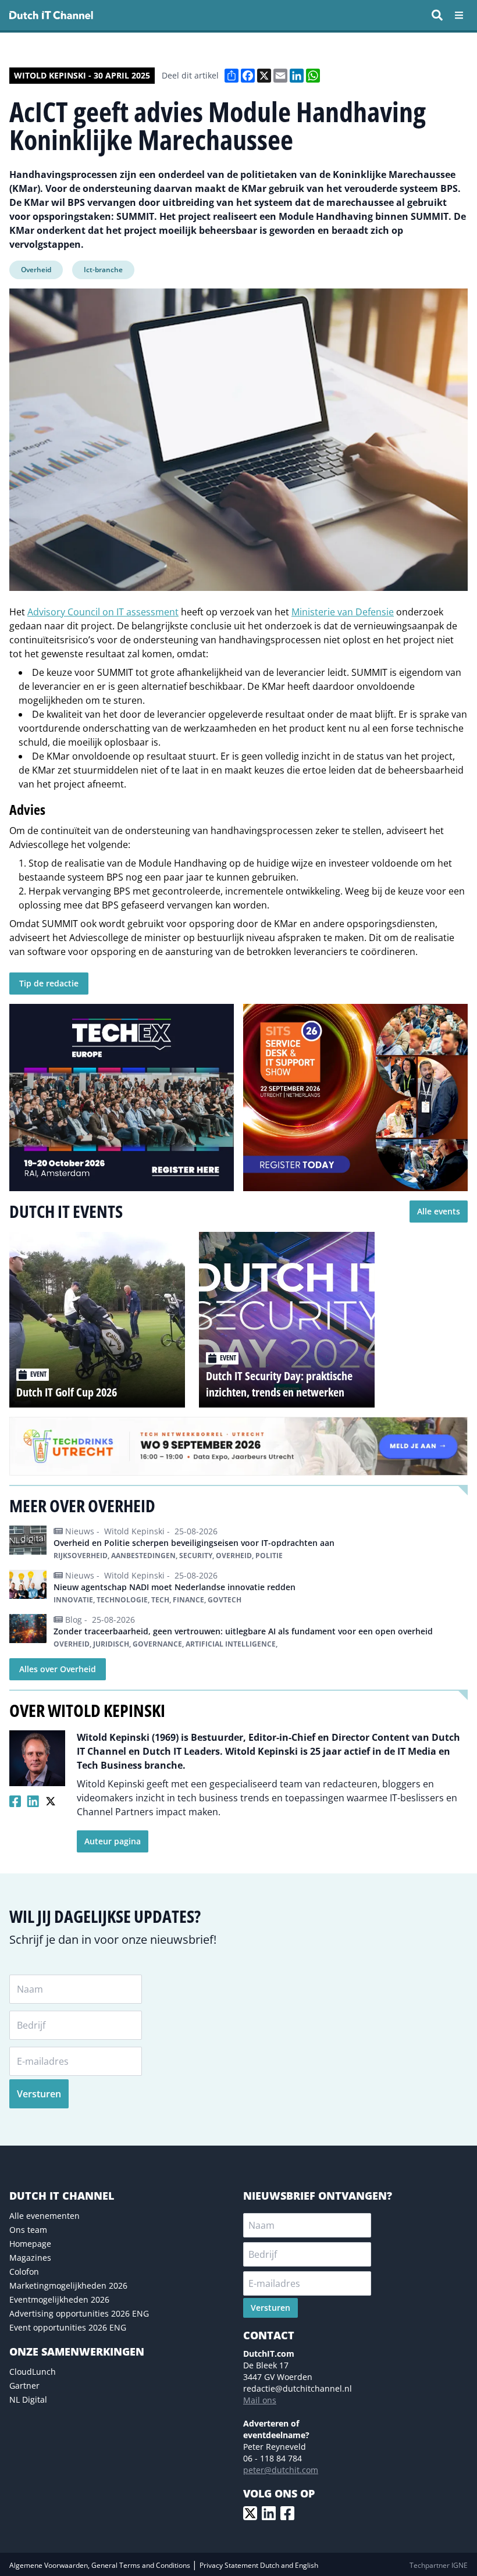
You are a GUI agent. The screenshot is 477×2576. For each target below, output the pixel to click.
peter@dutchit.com (281, 2470)
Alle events (439, 1211)
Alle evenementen (45, 2216)
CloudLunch (33, 2372)
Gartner (24, 2386)
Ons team (28, 2230)
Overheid (36, 270)
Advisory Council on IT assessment (103, 612)
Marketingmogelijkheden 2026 (68, 2285)
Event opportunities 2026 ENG (68, 2327)
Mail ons (260, 2400)
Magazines (30, 2258)
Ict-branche (103, 270)
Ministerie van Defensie (343, 612)
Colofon (24, 2272)
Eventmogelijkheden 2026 (59, 2299)
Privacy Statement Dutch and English (259, 2565)
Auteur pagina (113, 1841)
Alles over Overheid (58, 1669)
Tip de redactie (49, 983)
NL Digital (28, 2399)
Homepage (30, 2244)
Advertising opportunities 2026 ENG (79, 2313)
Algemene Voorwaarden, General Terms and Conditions (101, 2565)
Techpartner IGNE (439, 2565)
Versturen (39, 2094)
